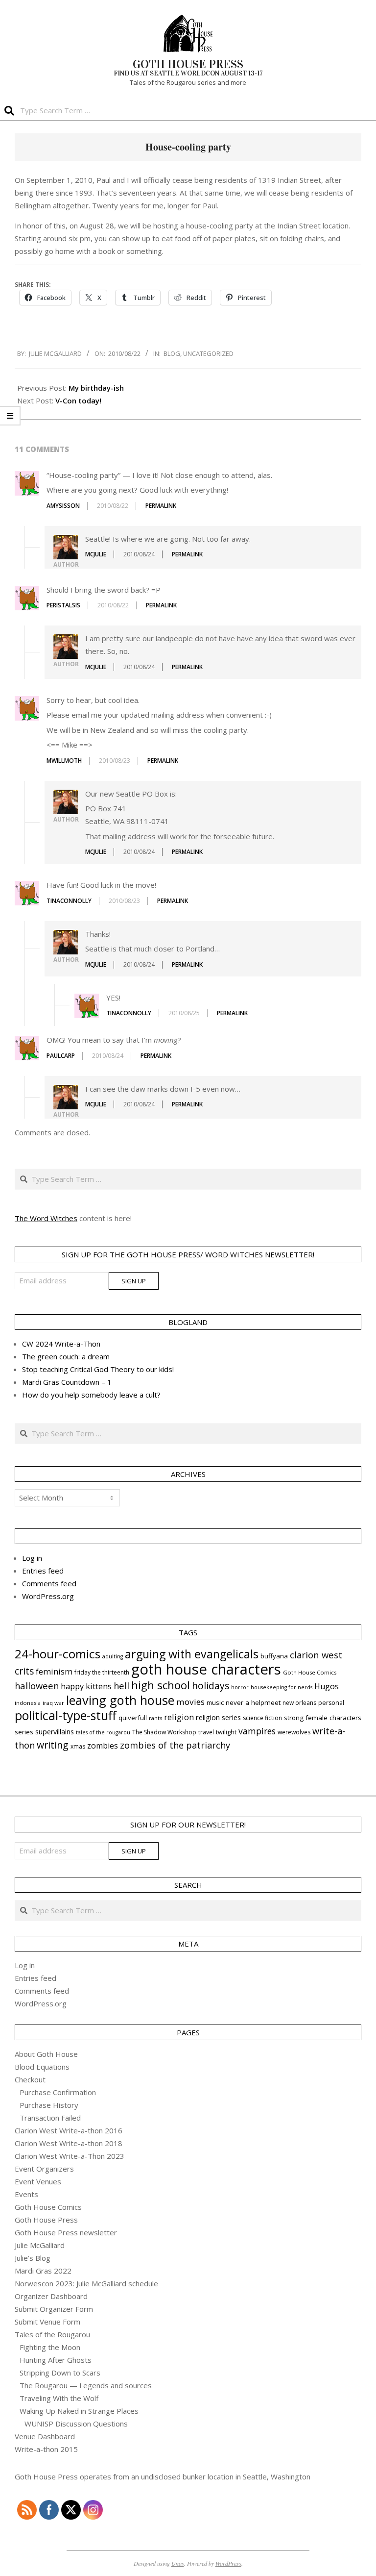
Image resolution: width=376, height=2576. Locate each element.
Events (26, 2194)
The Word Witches (46, 1218)
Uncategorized (208, 353)
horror (240, 1687)
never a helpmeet (253, 1702)
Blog (172, 353)
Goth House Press (46, 2220)
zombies (103, 1746)
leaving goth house (120, 1700)
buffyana (274, 1656)
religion (179, 1717)
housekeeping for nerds (282, 1687)
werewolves (294, 1732)
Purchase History (49, 2105)
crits (24, 1671)
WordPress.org (48, 1596)
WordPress (228, 2563)
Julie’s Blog (33, 2258)
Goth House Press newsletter (66, 2232)
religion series (218, 1717)
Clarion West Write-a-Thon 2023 (70, 2156)
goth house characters (206, 1669)
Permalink (161, 506)
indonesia (28, 1703)
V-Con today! (78, 400)
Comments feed (49, 1583)
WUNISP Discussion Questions (76, 2424)
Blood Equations (42, 2067)
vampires (257, 1731)
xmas (78, 1746)
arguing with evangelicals (192, 1654)
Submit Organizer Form (54, 2309)
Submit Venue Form (47, 2322)
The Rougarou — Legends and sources (86, 2385)
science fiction (262, 1718)
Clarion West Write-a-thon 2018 (69, 2143)
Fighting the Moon (50, 2347)
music (215, 1702)
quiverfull (133, 1718)
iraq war (53, 1703)
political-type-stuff (66, 1715)
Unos (178, 2563)
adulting (113, 1656)
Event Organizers (44, 2169)
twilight (226, 1732)
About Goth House (46, 2054)
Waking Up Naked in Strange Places (79, 2411)
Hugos (327, 1686)
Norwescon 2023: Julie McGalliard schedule (86, 2283)
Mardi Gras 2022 (43, 2271)
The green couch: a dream (66, 1356)
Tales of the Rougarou (52, 2334)
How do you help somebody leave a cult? (91, 1395)
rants (155, 1718)
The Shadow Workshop (164, 1732)
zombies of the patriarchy (175, 1745)
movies (190, 1702)
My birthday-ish (96, 388)
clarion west (316, 1655)
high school (161, 1685)
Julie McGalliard (40, 2245)
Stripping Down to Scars (60, 2373)
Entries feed (43, 1571)
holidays (211, 1686)
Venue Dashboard (45, 2436)
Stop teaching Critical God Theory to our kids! (98, 1369)
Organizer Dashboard (51, 2296)
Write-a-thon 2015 (46, 2449)
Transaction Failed (50, 2118)
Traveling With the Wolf (59, 2398)
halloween (37, 1686)
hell (121, 1686)
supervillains (55, 1732)
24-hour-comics (58, 1654)
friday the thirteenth (102, 1672)
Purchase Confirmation (58, 2092)
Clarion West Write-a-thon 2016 (69, 2130)
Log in (32, 1558)
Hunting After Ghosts (56, 2360)
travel (206, 1732)
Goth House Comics (310, 1672)
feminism (54, 1672)
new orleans (299, 1703)
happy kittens (86, 1686)
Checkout (30, 2079)
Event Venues (38, 2181)
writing (53, 1745)
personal (331, 1703)
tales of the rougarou (103, 1732)
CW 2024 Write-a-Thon (61, 1344)
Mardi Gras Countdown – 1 (67, 1382)
